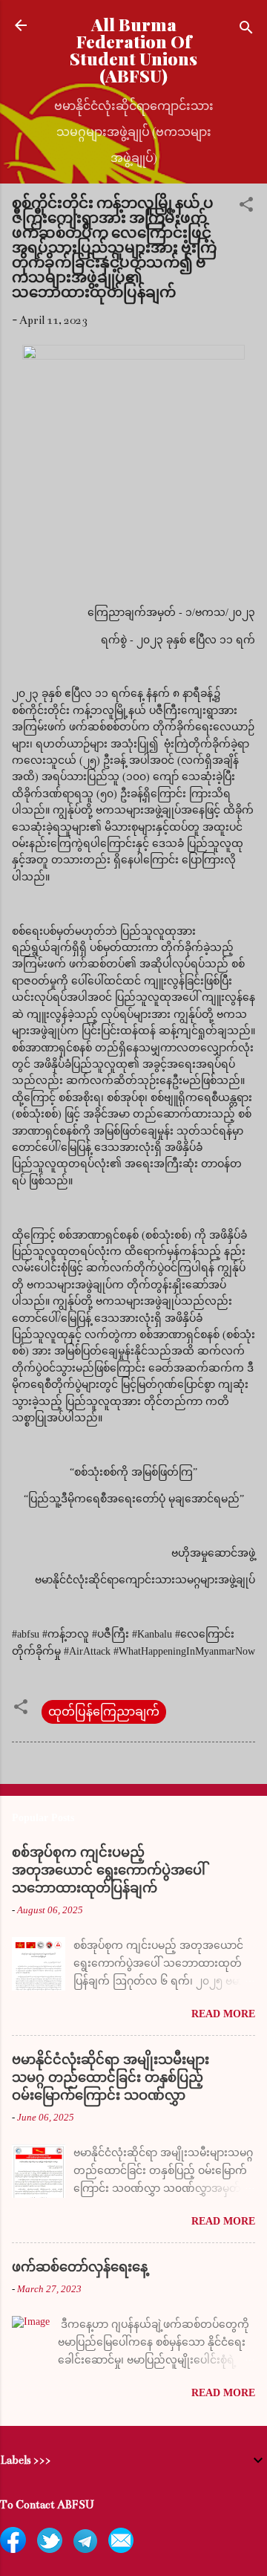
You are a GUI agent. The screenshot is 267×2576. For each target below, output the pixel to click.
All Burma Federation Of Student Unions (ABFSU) (133, 50)
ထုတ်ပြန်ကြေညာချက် (104, 1712)
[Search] (246, 30)
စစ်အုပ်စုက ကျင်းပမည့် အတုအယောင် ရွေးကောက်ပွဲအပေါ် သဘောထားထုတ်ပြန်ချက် (109, 1870)
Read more (223, 2014)
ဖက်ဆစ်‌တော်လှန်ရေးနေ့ (80, 2267)
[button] (246, 207)
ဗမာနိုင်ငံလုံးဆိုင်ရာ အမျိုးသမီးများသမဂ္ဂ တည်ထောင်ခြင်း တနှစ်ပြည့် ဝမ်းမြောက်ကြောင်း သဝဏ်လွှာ (111, 2077)
